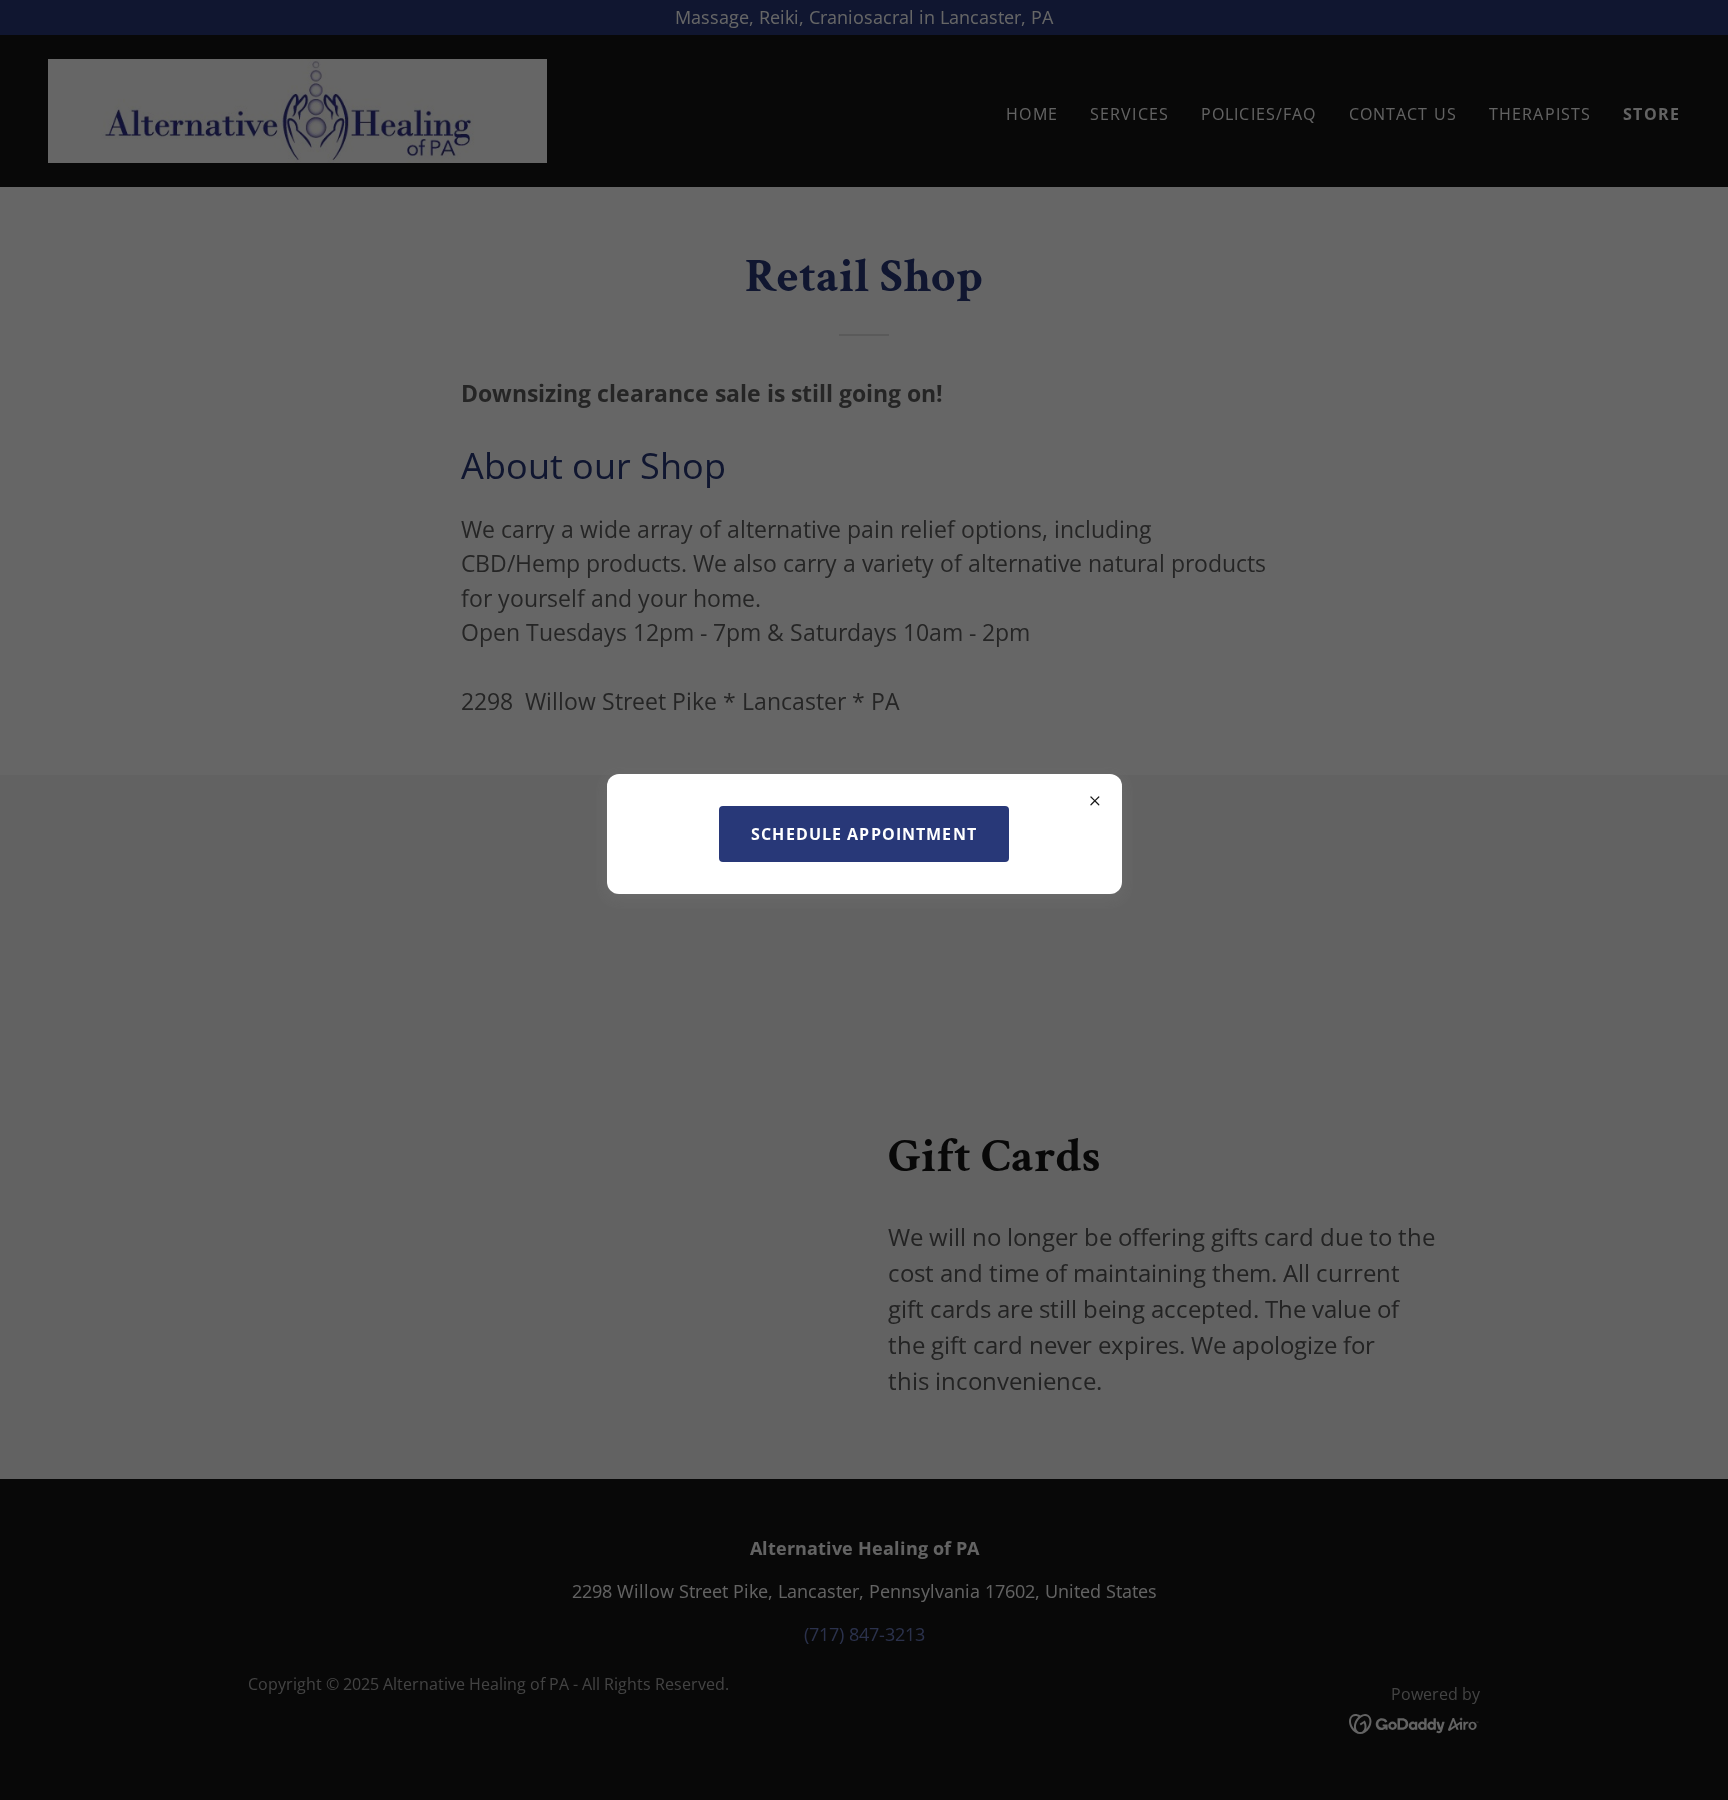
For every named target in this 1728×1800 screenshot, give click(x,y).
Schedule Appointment (864, 834)
